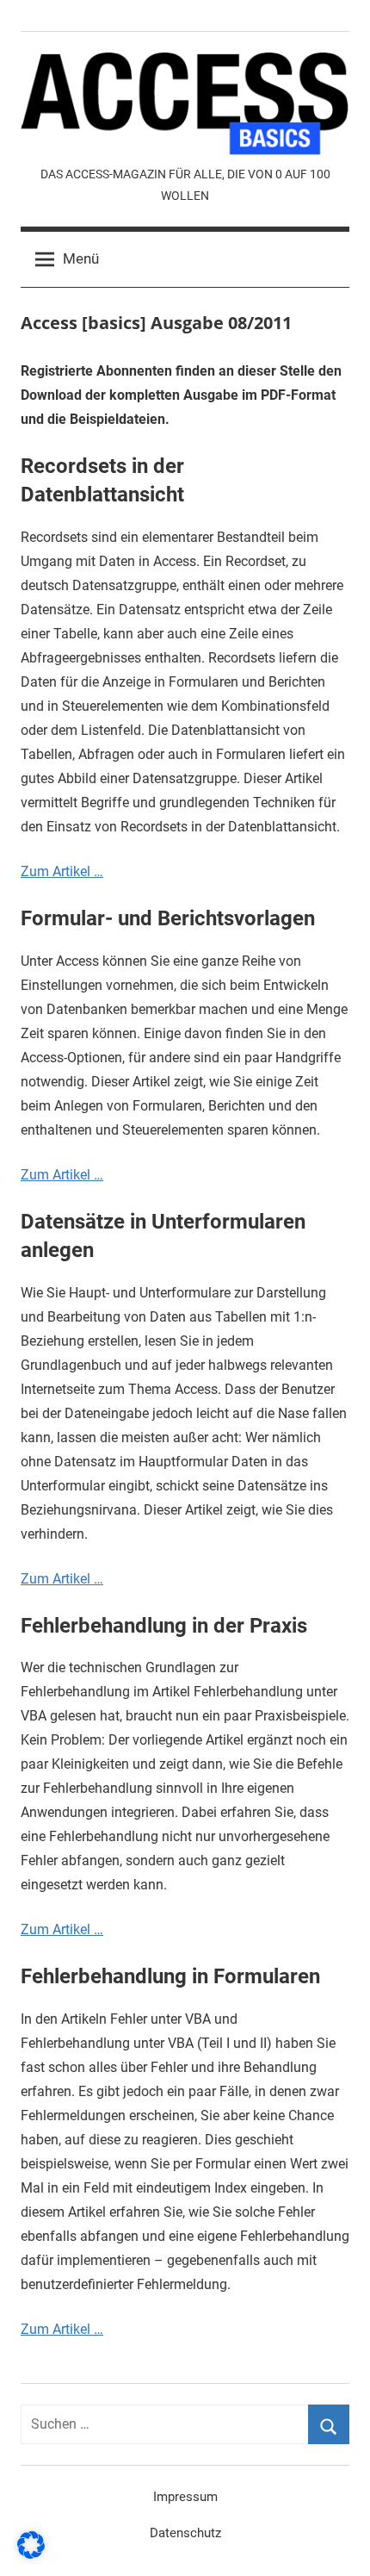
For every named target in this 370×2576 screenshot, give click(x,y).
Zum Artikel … (62, 871)
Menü (81, 258)
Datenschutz (185, 2533)
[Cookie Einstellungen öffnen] (31, 2554)
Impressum (185, 2497)
